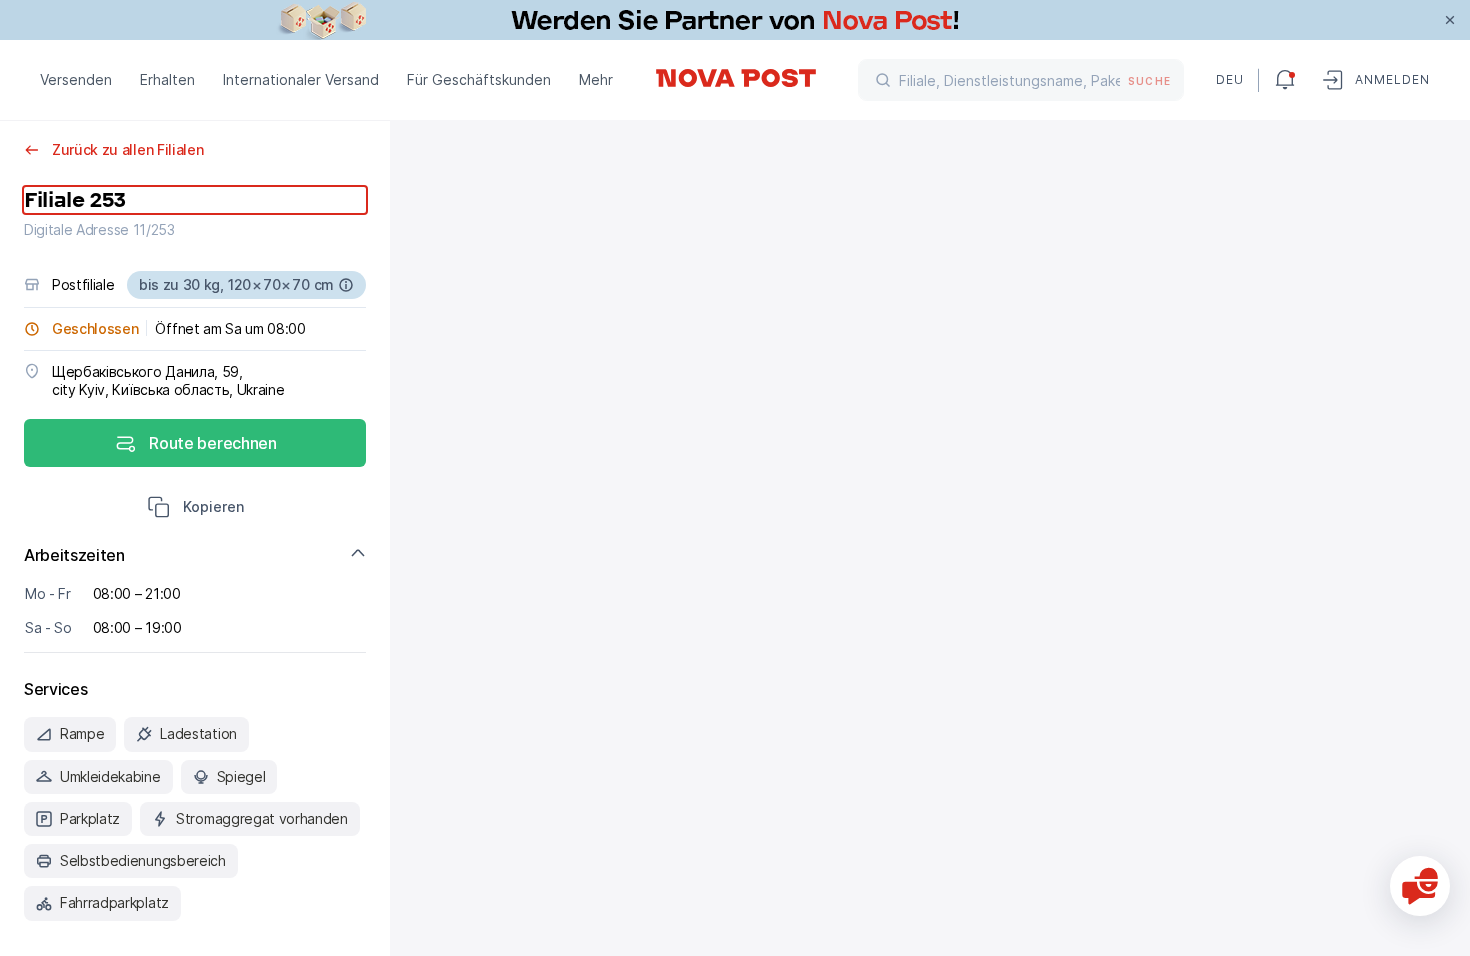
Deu (1229, 79)
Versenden (76, 79)
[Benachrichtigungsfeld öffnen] (1285, 80)
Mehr (596, 79)
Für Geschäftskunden (479, 79)
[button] (195, 509)
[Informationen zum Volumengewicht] (346, 285)
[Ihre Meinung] (1420, 886)
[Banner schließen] (1450, 20)
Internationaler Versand (301, 79)
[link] (735, 20)
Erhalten (167, 79)
